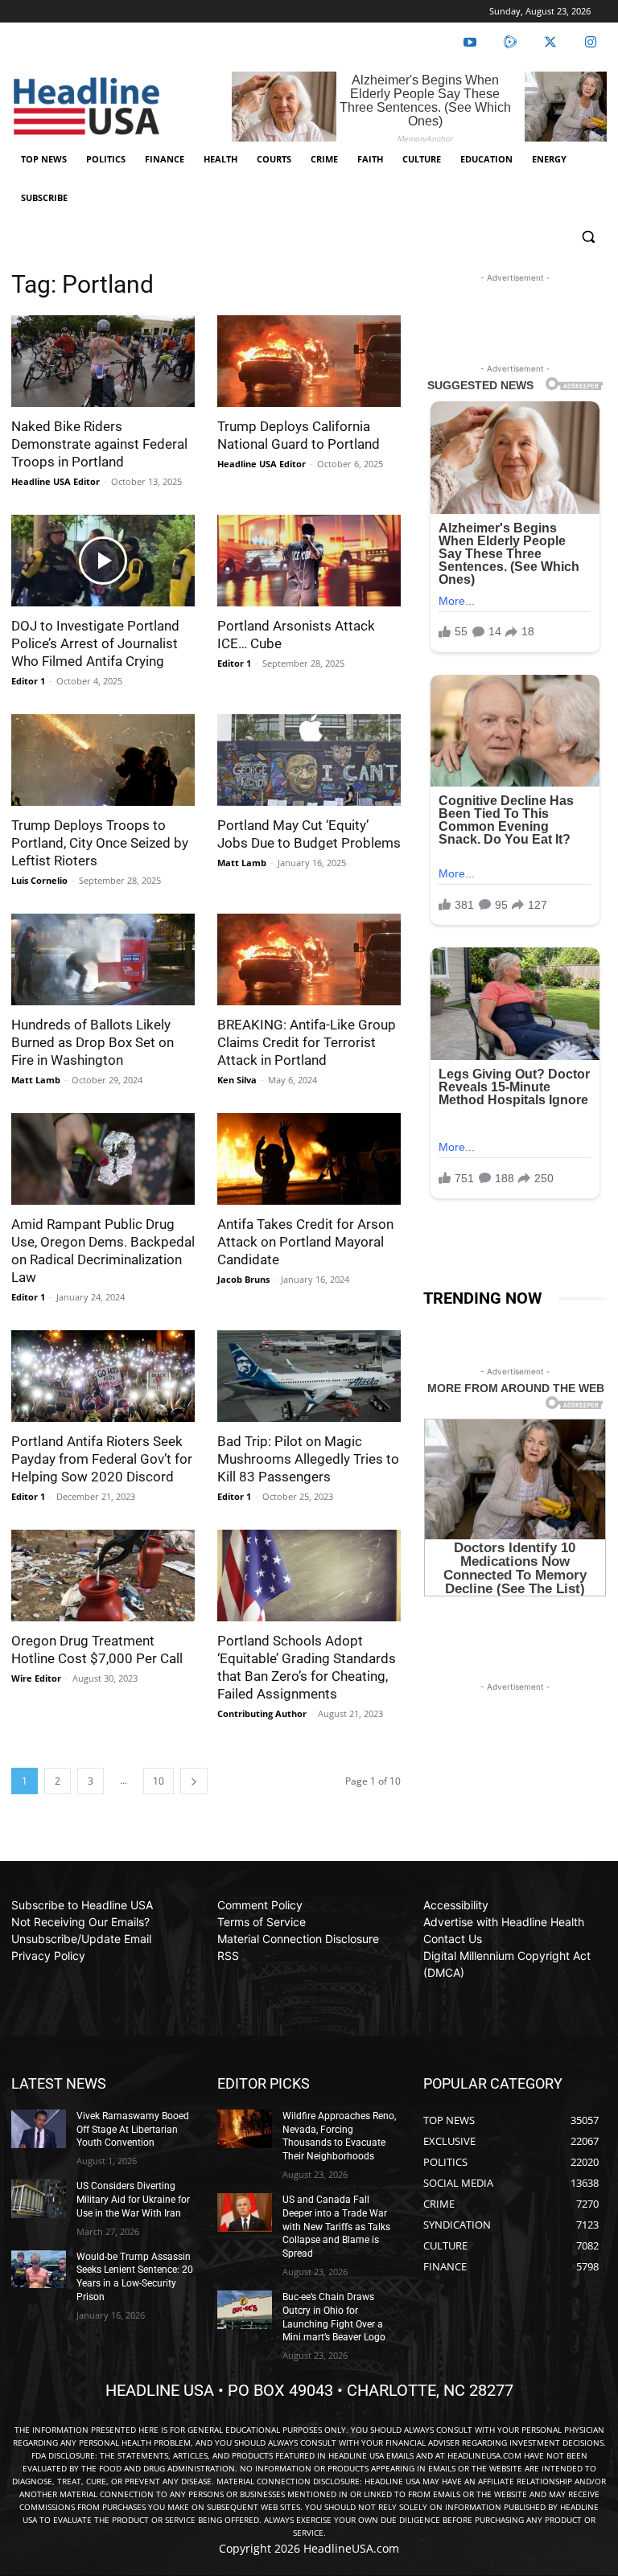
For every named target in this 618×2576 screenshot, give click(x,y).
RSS (228, 1956)
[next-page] (194, 1781)
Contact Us (453, 1939)
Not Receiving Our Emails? (80, 1922)
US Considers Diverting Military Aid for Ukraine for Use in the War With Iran (133, 2200)
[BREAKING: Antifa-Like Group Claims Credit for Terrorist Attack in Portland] (309, 959)
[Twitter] (550, 43)
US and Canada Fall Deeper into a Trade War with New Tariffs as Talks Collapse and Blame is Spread (336, 2227)
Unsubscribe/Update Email (81, 1939)
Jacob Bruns (243, 1279)
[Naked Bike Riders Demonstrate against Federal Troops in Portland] (103, 361)
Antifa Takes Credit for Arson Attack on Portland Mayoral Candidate (305, 1242)
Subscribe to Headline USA (82, 1905)
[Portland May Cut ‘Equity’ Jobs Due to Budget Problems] (309, 760)
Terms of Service (262, 1922)
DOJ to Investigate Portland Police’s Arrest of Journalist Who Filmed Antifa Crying (95, 643)
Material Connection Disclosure (298, 1939)
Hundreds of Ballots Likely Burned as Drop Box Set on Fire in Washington (93, 1042)
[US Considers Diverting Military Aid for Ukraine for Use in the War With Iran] (39, 2199)
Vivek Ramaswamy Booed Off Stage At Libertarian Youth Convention (133, 2130)
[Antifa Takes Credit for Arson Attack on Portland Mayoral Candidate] (309, 1159)
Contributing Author (262, 1713)
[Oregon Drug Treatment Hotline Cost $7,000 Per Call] (103, 1576)
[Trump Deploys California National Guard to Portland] (309, 361)
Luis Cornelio (39, 880)
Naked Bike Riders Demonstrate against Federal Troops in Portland (99, 444)
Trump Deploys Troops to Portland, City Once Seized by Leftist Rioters (100, 843)
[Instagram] (591, 43)
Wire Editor (36, 1678)
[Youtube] (470, 43)
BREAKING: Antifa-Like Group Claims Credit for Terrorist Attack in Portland (307, 1042)
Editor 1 (28, 681)
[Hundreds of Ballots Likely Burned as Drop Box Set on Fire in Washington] (103, 959)
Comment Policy (260, 1905)
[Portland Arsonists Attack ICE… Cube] (309, 561)
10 (159, 1781)
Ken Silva (237, 1080)
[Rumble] (510, 43)
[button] (588, 237)
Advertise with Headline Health (504, 1922)
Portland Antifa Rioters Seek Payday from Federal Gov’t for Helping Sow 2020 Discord (102, 1459)
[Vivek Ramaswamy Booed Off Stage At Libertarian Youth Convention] (39, 2129)
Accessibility (456, 1905)
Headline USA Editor (56, 481)
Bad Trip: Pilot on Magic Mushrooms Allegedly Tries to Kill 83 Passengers (308, 1459)
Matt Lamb (242, 863)
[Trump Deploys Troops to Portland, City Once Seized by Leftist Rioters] (103, 760)
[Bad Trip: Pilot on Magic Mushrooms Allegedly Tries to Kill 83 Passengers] (309, 1376)
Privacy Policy (48, 1956)
